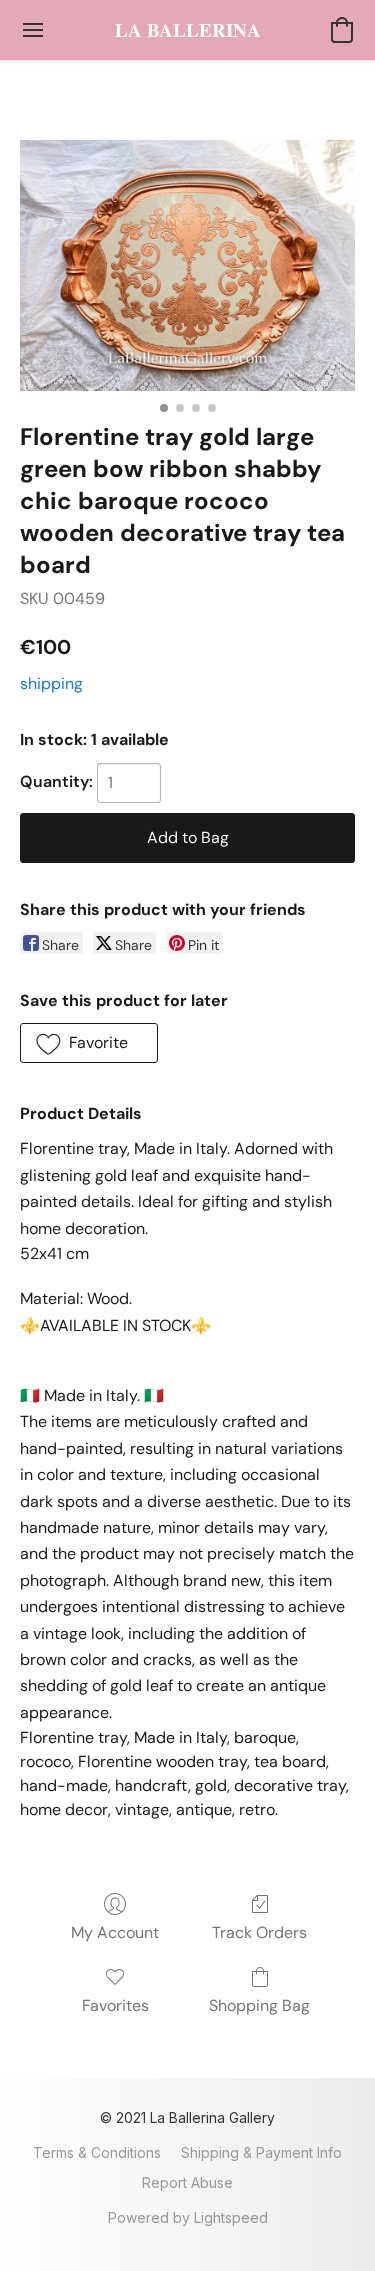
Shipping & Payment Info (261, 2152)
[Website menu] (33, 30)
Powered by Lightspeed (188, 2217)
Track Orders (259, 1932)
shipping (51, 683)
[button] (188, 30)
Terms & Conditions (97, 2152)
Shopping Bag (259, 2005)
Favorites (115, 2005)
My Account (115, 1932)
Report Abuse (187, 2182)
